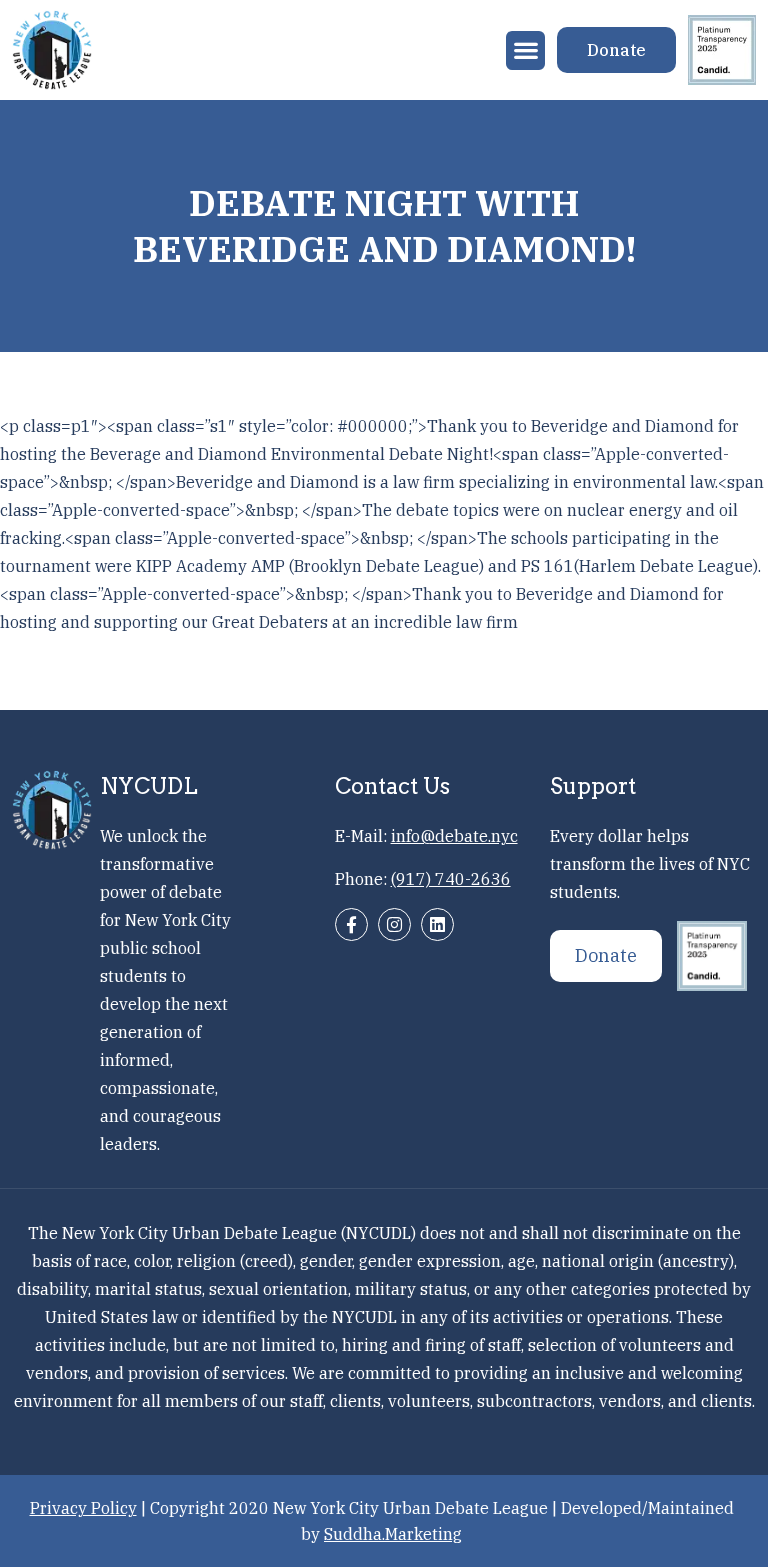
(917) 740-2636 (451, 879)
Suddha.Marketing (393, 1534)
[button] (525, 50)
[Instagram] (394, 924)
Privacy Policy (83, 1508)
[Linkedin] (437, 924)
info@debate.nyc (454, 836)
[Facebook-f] (351, 924)
